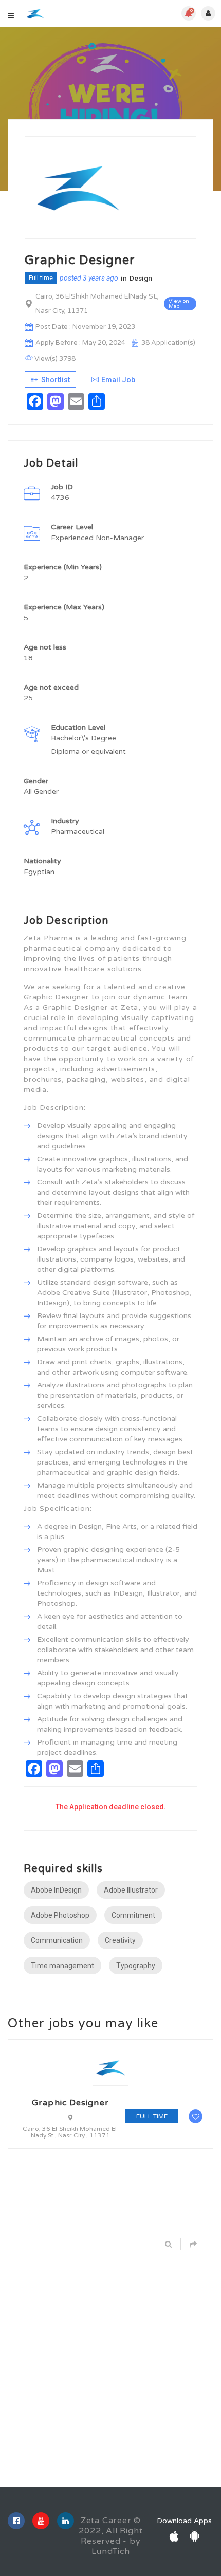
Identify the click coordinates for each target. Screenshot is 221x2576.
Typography (136, 1966)
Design (141, 278)
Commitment (133, 1915)
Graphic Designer (70, 2103)
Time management (62, 1966)
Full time (41, 278)
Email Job (118, 380)
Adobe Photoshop (60, 1915)
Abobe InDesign (56, 1890)
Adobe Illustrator (131, 1890)
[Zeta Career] (35, 14)
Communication (57, 1940)
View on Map (179, 304)
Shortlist (55, 380)
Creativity (120, 1940)
